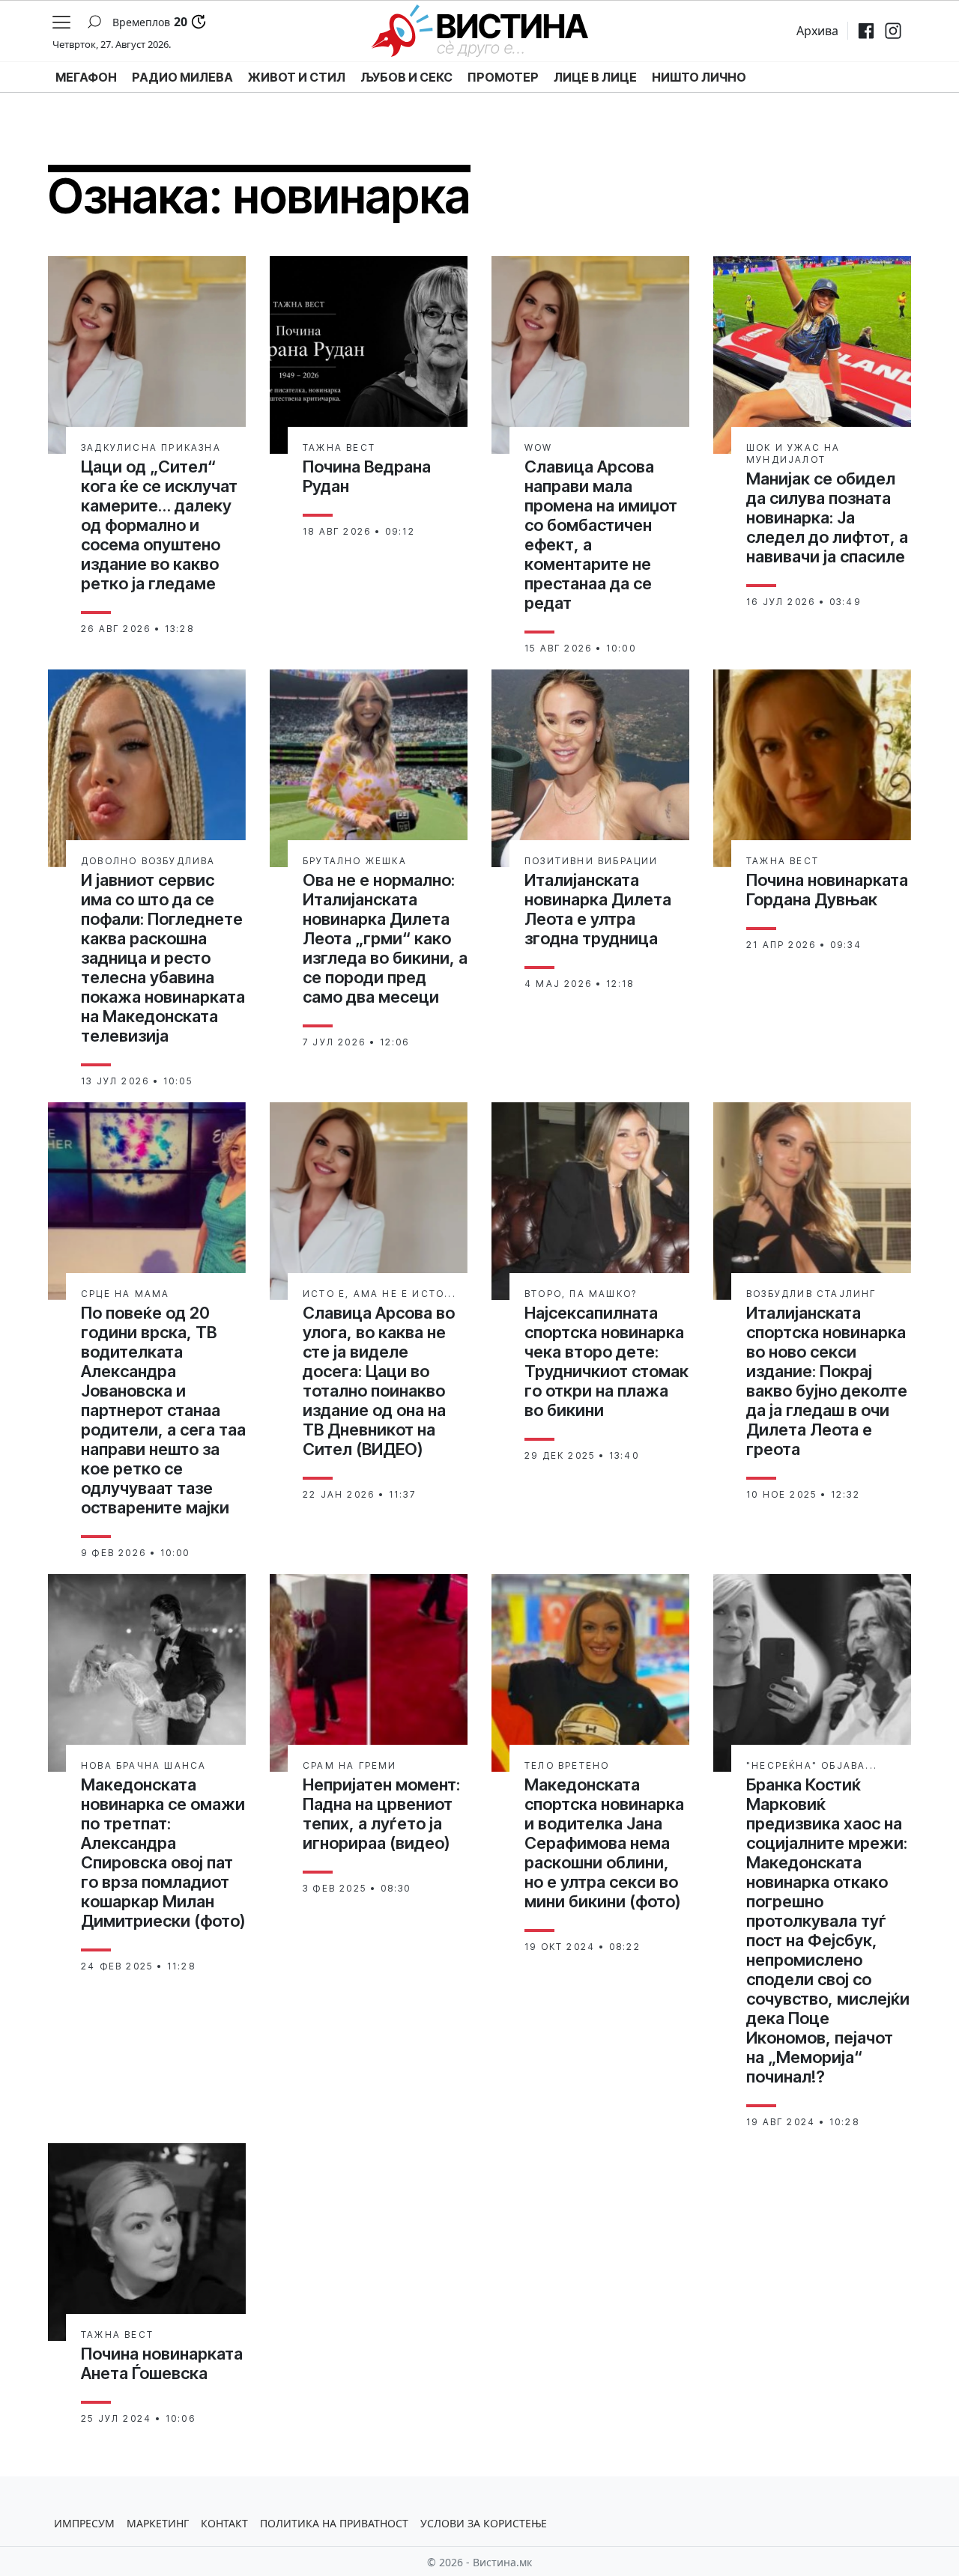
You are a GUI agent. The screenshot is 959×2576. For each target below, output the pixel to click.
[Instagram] (893, 31)
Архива (817, 31)
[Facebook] (866, 31)
